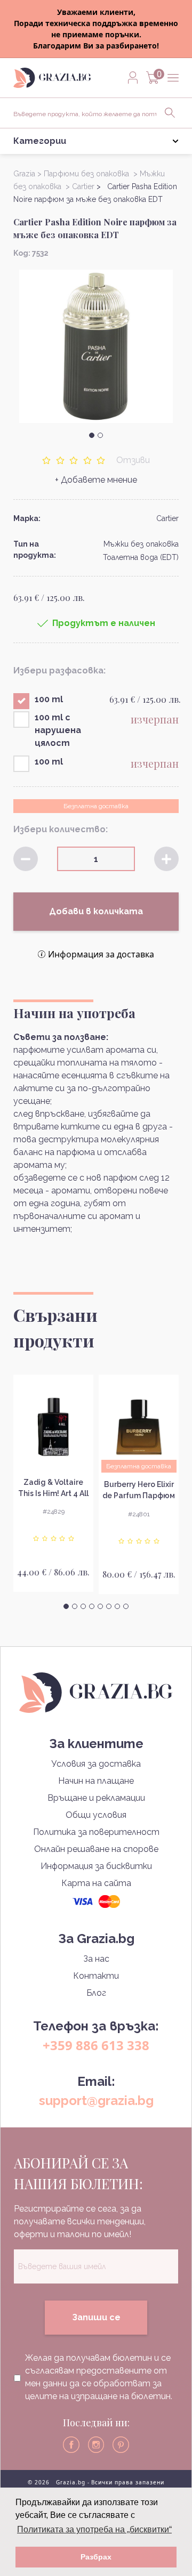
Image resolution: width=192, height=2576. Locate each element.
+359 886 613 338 (96, 2045)
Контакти (96, 1976)
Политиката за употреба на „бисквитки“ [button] (94, 2529)
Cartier (167, 518)
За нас (96, 1959)
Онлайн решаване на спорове (96, 1849)
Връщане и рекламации (96, 1798)
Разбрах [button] (96, 2557)
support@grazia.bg (96, 2100)
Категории (40, 141)
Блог (96, 1993)
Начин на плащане (96, 1781)
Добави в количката (96, 911)
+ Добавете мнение (96, 480)
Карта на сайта (96, 1883)
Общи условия (96, 1815)
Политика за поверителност (96, 1832)
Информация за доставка (101, 954)
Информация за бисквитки (96, 1866)
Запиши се (96, 2317)
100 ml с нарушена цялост (58, 730)
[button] (92, 435)
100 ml (49, 699)
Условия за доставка (96, 1764)
